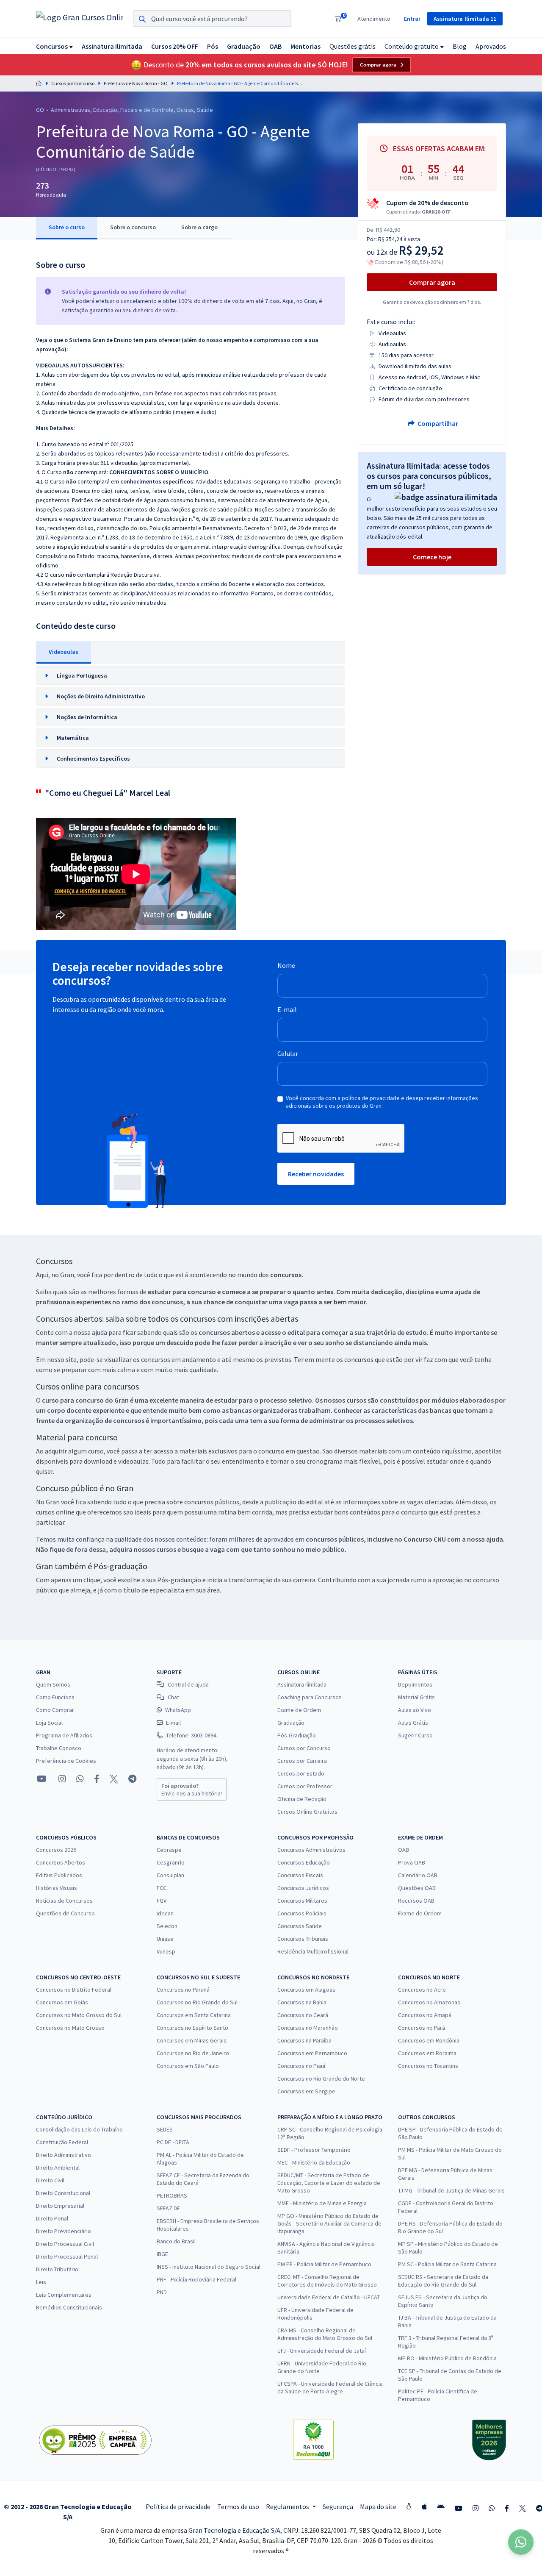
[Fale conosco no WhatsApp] (80, 1779)
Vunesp (166, 1951)
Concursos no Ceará (303, 2015)
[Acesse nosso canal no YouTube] (42, 1779)
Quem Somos (53, 1684)
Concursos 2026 (56, 1850)
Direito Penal (52, 2218)
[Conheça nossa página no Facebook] (97, 1779)
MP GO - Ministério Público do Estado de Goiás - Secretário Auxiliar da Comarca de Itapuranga (329, 2223)
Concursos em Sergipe (306, 2091)
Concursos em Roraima (427, 2053)
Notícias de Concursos (64, 1901)
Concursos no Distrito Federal (74, 1990)
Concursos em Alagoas (306, 1990)
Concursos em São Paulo (188, 2066)
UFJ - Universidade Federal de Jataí (322, 2351)
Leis (41, 2282)
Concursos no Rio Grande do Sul (197, 2002)
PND (162, 2292)
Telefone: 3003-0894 (191, 1735)
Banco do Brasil (176, 2241)
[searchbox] (212, 19)
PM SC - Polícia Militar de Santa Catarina (447, 2264)
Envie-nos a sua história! (192, 1790)
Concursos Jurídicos (303, 1888)
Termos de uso (238, 2507)
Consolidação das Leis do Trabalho (79, 2129)
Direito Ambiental (58, 2168)
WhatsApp (178, 1710)
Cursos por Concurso (73, 83)
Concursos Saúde (300, 1926)
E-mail (287, 1009)
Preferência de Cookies (66, 1761)
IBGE (162, 2254)
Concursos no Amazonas (429, 2002)
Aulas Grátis (413, 1723)
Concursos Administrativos (311, 1850)
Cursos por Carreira (302, 1761)
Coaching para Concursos (310, 1697)
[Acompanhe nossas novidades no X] (114, 1779)
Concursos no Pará (422, 2028)
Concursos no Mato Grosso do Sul (79, 2015)
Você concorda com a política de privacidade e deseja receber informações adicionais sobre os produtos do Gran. (382, 1102)
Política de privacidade (178, 2507)
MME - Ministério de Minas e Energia (322, 2203)
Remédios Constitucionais (69, 2307)
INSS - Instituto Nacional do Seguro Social (209, 2267)
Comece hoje (432, 557)
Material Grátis (416, 1697)
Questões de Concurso (65, 1913)
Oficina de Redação (302, 1799)
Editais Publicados (59, 1875)
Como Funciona (55, 1697)
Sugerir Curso (415, 1735)
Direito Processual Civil (65, 2244)
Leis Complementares (64, 2295)
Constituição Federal (62, 2142)
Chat (173, 1697)
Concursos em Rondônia (429, 2040)
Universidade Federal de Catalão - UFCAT (329, 2297)
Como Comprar (55, 1710)
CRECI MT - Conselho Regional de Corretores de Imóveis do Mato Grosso (327, 2281)
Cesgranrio (171, 1862)
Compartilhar (437, 423)
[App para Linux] (409, 2507)
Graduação (291, 1723)
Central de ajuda (188, 1684)
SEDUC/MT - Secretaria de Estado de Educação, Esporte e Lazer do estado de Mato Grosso (329, 2183)
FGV (162, 1901)
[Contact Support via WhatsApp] (521, 2542)
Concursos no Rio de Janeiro (193, 2053)
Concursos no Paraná (183, 1990)
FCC (162, 1888)
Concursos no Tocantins (428, 2066)
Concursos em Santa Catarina (194, 2015)
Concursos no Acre (422, 1990)
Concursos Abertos (61, 1862)
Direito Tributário (57, 2269)
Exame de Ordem (299, 1710)
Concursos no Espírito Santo (192, 2028)
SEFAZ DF (168, 2208)
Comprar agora (378, 65)
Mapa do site (378, 2507)
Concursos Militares (302, 1901)
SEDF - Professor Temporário (314, 2150)
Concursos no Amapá (425, 2015)
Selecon (167, 1926)
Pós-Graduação (297, 1735)
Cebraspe (169, 1850)
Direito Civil (50, 2180)
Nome (286, 965)
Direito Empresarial (60, 2206)
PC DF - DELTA (173, 2142)
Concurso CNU (425, 1539)
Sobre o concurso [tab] (133, 227)
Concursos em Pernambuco (312, 2053)
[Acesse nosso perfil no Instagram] (61, 1779)
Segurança (338, 2507)
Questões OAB (417, 1888)
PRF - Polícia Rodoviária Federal (196, 2279)
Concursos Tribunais (303, 1939)
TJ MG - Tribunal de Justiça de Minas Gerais (451, 2190)
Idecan (165, 1913)
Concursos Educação (304, 1862)
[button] (54, 46)
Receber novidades (316, 1174)
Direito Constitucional (63, 2193)
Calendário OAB (418, 1875)
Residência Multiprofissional (313, 1951)
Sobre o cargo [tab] (199, 227)
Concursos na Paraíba (304, 2040)
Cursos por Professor (305, 1786)
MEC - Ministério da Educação (314, 2162)
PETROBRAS (172, 2195)
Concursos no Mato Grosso (70, 2028)
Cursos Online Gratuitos (307, 1812)
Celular (288, 1053)
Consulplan (170, 1875)
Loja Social (49, 1723)
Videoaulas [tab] (64, 652)
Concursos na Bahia (302, 2002)
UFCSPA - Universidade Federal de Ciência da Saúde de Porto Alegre (330, 2387)
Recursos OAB (416, 1901)
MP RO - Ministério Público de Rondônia (447, 2358)
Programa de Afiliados (64, 1735)
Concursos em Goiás (62, 2002)
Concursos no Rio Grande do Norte (321, 2079)
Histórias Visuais (57, 1888)
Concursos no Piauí (301, 2066)
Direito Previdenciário (64, 2231)
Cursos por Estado (301, 1773)
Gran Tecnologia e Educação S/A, (236, 2530)
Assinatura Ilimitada (302, 1684)
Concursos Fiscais (300, 1875)
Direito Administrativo (64, 2155)
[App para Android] (441, 2507)
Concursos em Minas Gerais (192, 2040)
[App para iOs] (424, 2507)
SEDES (165, 2129)
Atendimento (374, 19)
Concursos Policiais (302, 1913)
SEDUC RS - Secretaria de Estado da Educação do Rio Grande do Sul (443, 2281)
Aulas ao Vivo (415, 1710)
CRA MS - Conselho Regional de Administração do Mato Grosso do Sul (325, 2334)
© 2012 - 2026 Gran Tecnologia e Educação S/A (68, 2512)
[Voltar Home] (39, 83)
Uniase (165, 1939)
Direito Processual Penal (67, 2256)
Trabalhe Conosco (59, 1748)
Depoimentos (415, 1684)
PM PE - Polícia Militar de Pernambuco (324, 2264)
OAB (404, 1850)
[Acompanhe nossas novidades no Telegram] (132, 1779)
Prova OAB (412, 1862)
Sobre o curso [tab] (67, 227)
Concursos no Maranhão (308, 2028)
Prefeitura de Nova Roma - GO (136, 83)
